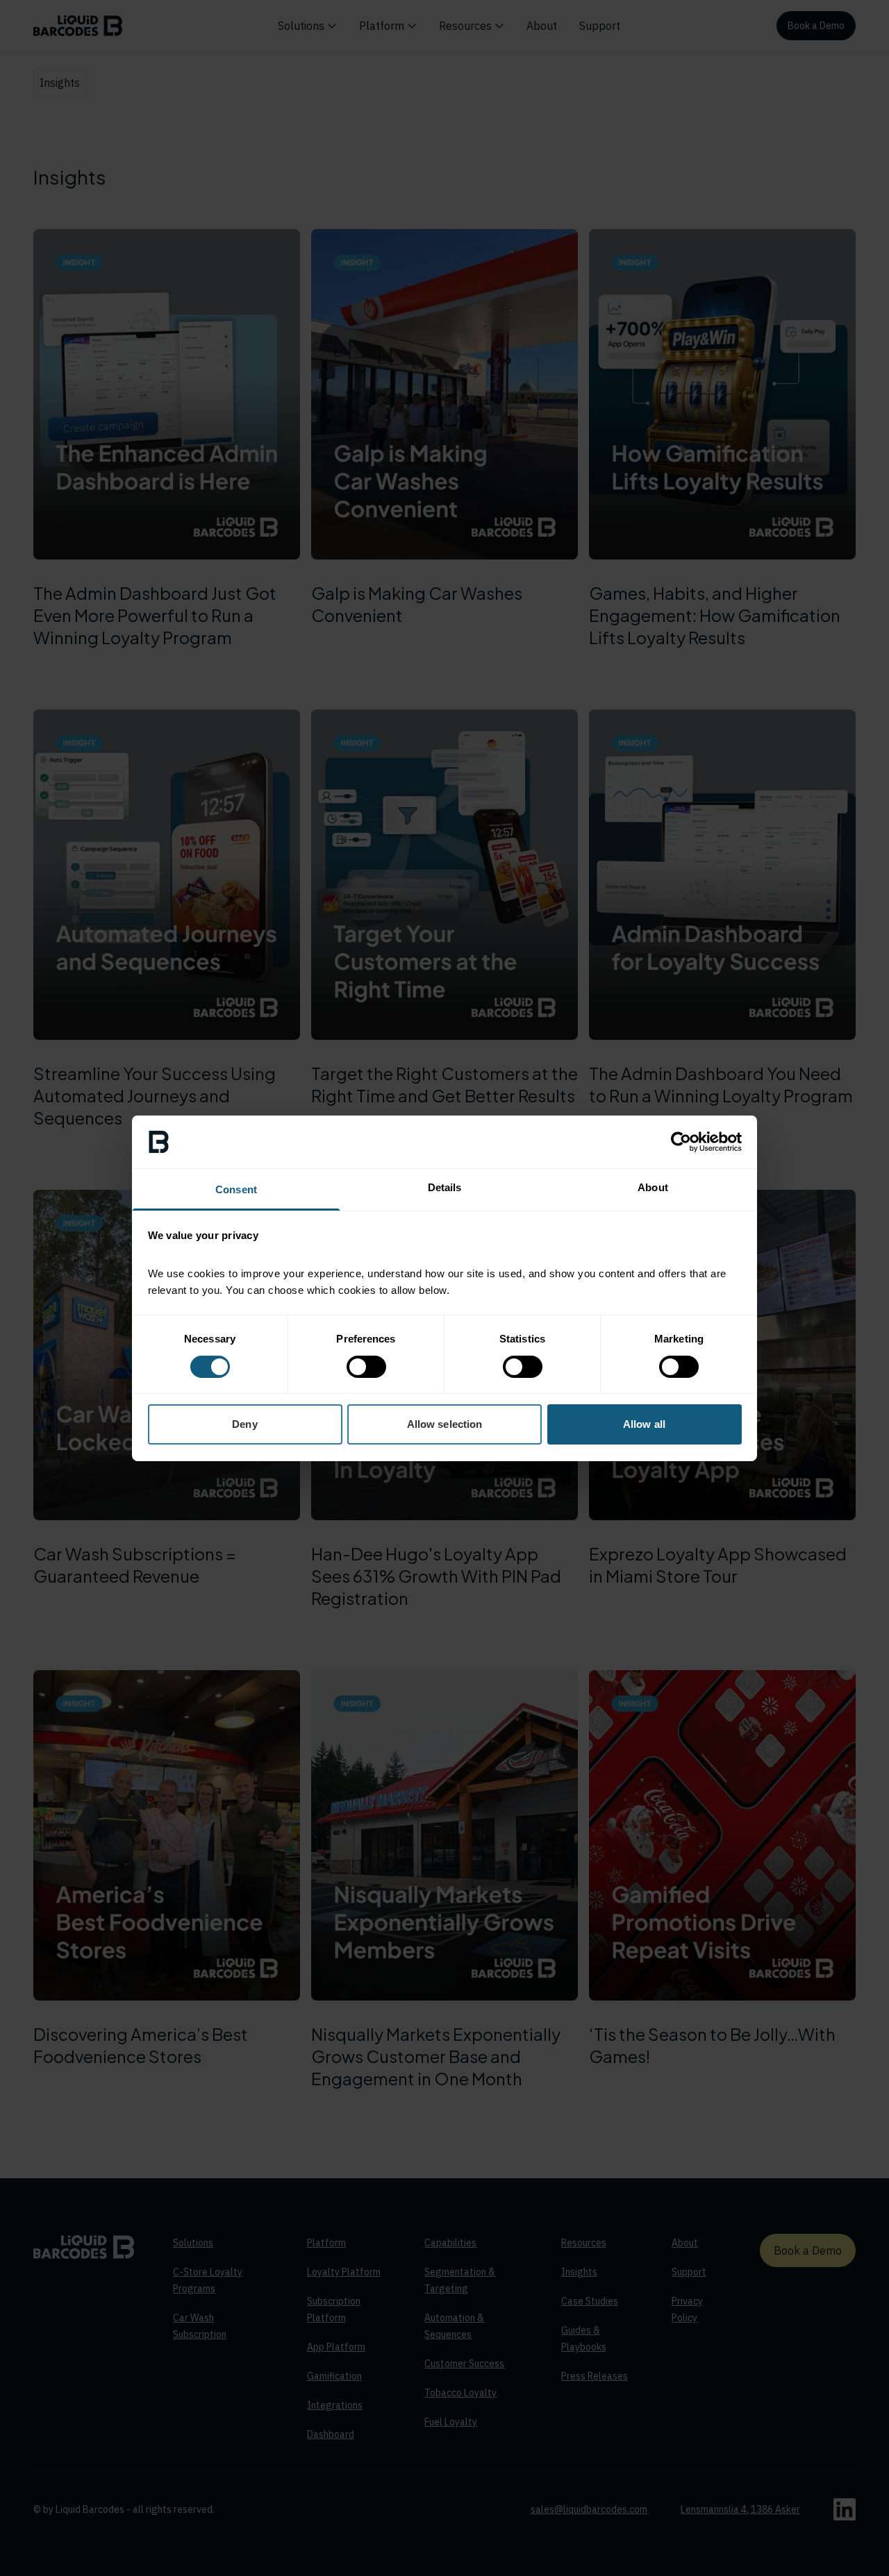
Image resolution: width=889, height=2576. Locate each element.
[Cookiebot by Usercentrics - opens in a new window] (681, 1142)
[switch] (366, 1367)
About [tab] (653, 1187)
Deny (244, 1424)
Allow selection (445, 1424)
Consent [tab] (236, 1189)
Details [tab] (445, 1187)
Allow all (644, 1424)
